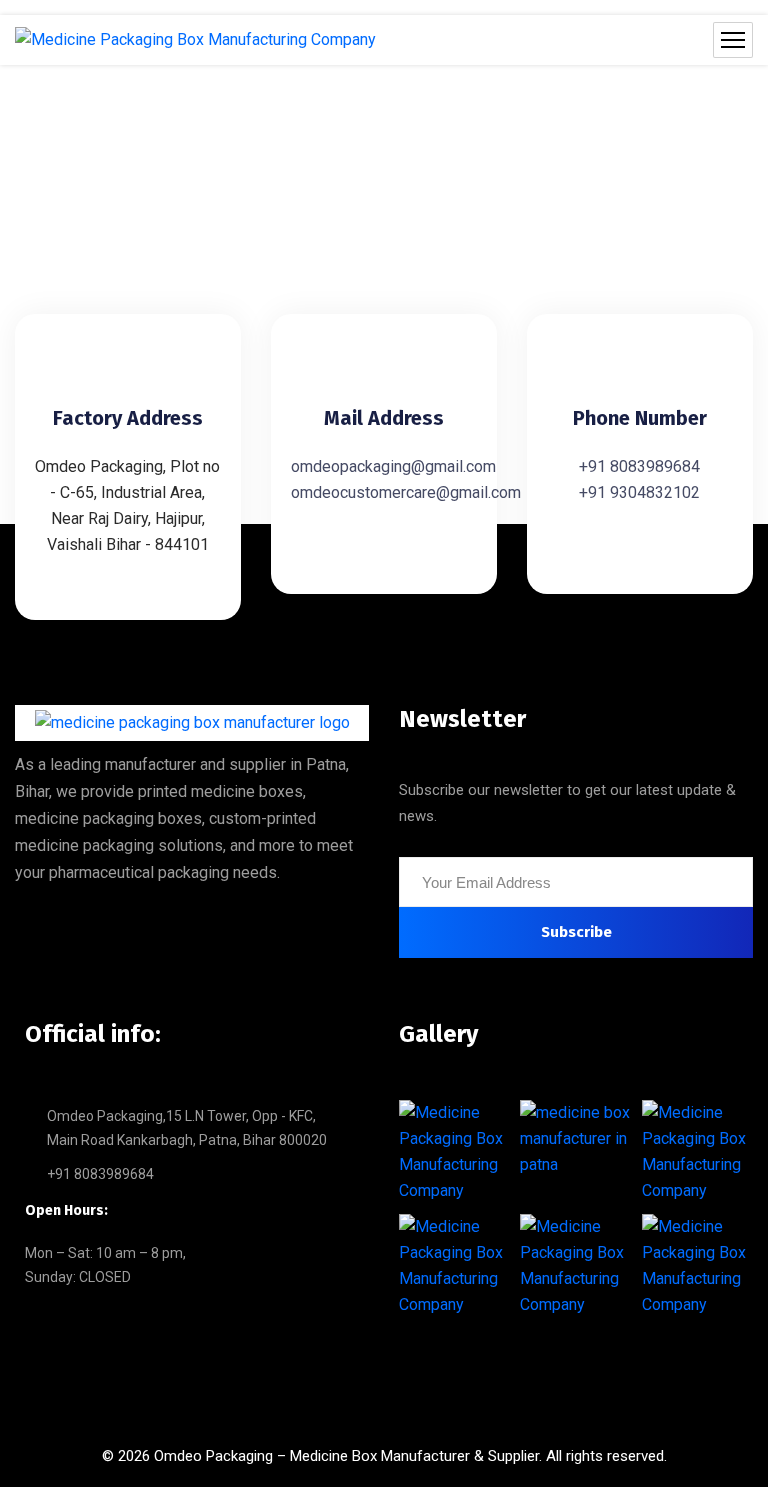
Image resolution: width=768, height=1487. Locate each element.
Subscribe (576, 932)
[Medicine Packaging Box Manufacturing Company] (195, 40)
